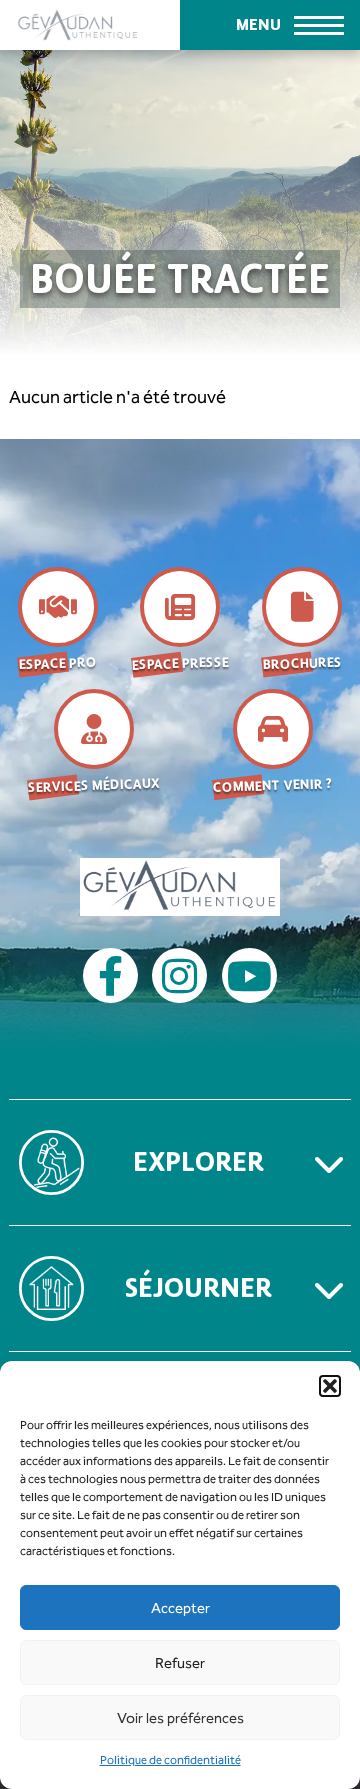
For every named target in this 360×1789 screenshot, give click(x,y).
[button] (330, 1386)
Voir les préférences (180, 1718)
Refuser (180, 1663)
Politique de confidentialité (170, 1760)
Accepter (180, 1608)
